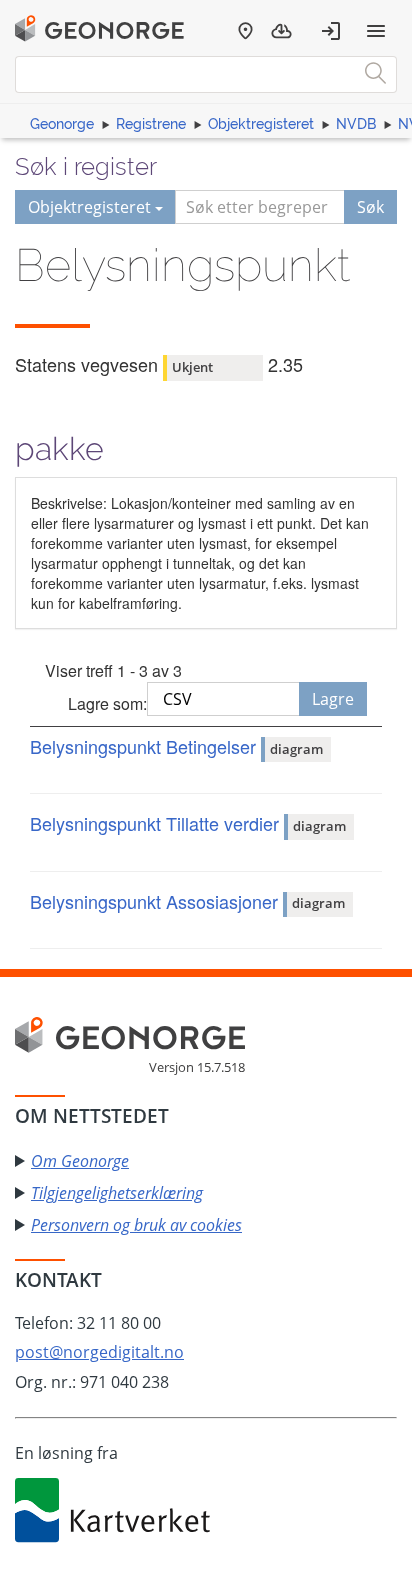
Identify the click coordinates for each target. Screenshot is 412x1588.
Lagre (333, 699)
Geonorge (62, 124)
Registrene (151, 124)
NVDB (356, 124)
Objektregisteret (261, 124)
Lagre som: (107, 703)
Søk (370, 207)
